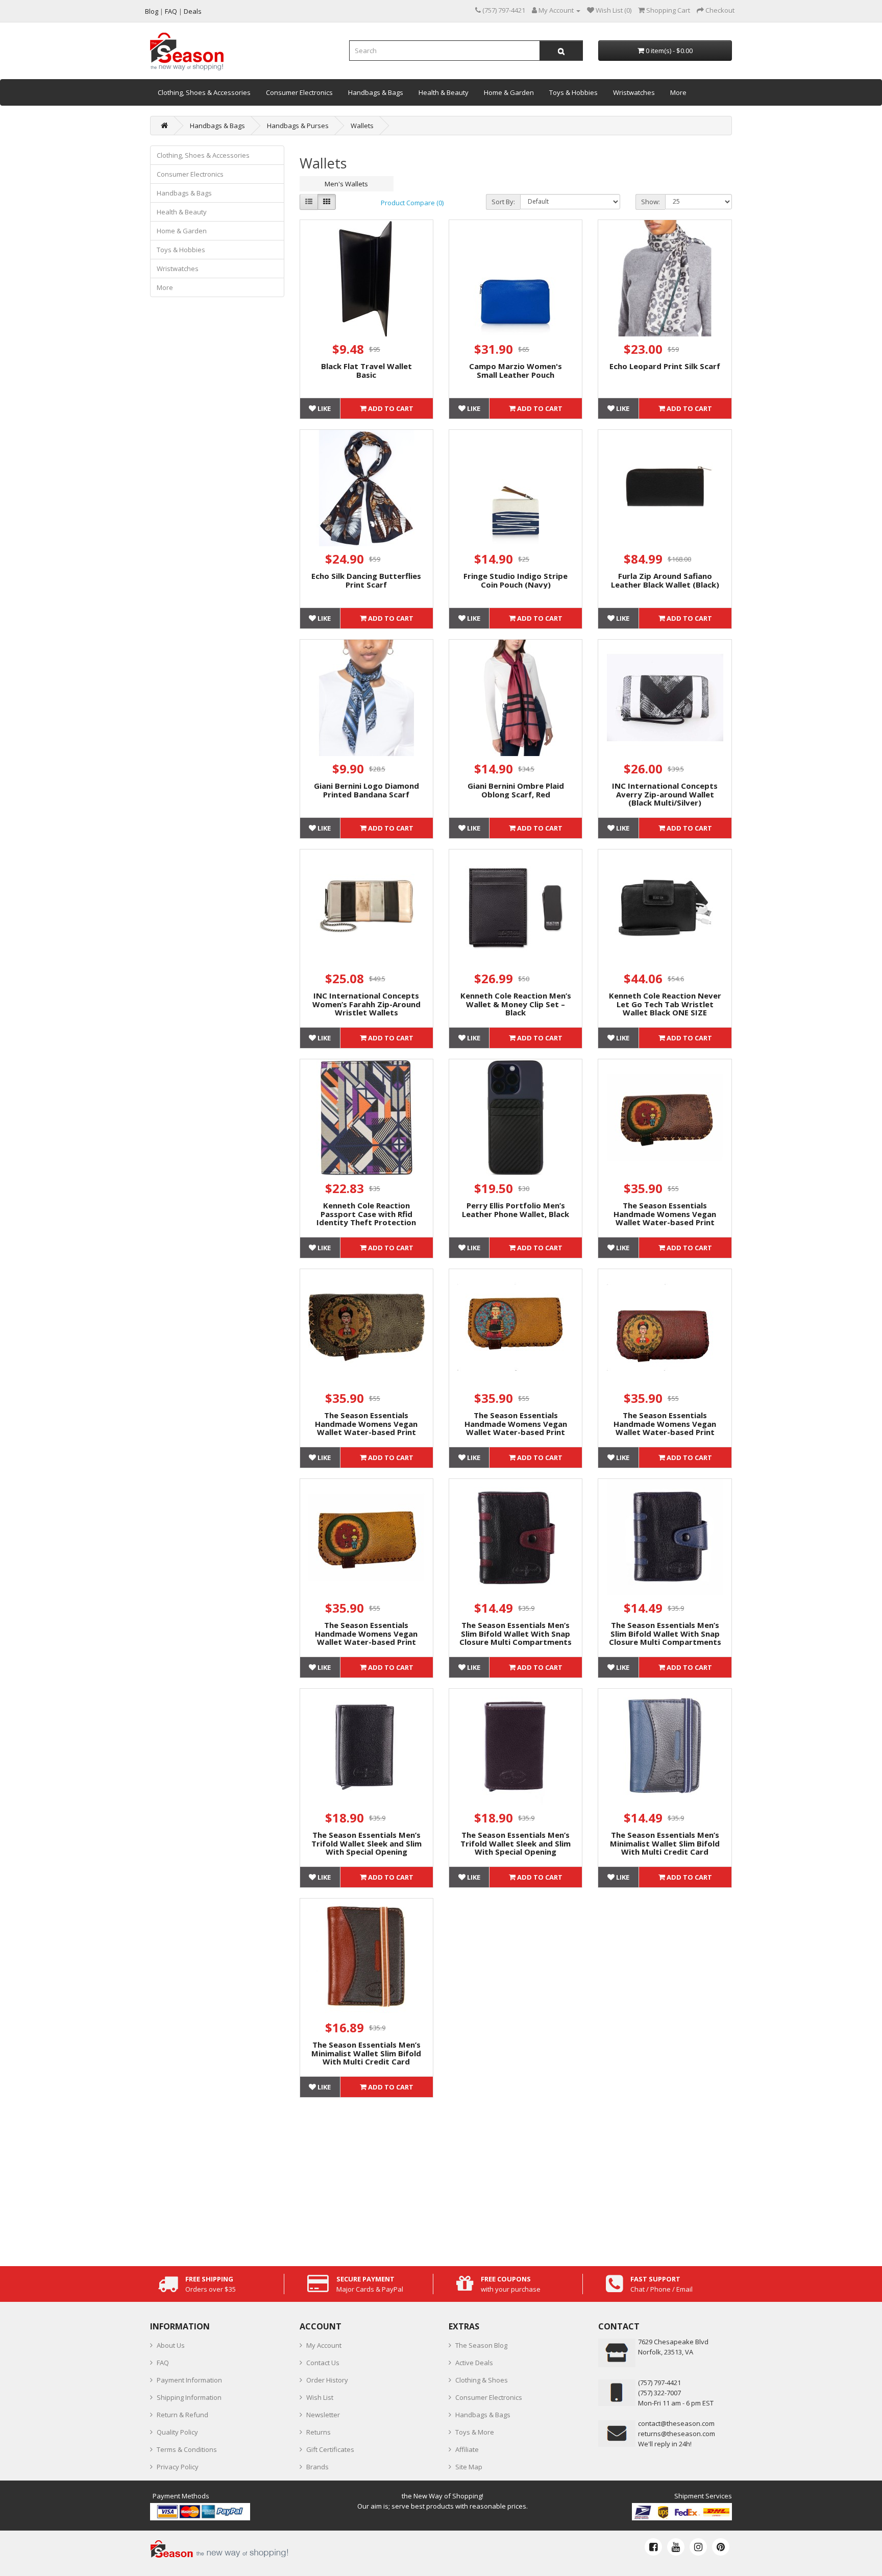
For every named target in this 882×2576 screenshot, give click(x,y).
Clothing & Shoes (482, 2380)
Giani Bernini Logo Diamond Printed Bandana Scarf (366, 790)
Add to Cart (390, 408)
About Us (171, 2345)
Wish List (320, 2397)
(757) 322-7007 (659, 2393)
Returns (318, 2432)
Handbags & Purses (298, 126)
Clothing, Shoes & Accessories (204, 92)
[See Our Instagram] (698, 2547)
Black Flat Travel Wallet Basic (366, 370)
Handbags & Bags (376, 92)
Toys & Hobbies (573, 92)
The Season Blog (481, 2345)
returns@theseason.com (677, 2434)
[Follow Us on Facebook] (653, 2547)
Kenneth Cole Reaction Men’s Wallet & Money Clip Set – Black (516, 1004)
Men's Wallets (346, 184)
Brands (317, 2467)
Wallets (362, 126)
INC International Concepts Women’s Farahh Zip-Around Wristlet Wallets (366, 1004)
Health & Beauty (444, 92)
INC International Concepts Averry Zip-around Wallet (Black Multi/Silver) (665, 794)
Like (323, 408)
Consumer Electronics (299, 92)
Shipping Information (189, 2397)
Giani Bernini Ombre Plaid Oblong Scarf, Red (516, 790)
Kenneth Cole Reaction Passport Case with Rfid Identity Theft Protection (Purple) (366, 1218)
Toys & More (475, 2432)
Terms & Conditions (187, 2449)
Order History (327, 2380)
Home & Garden (509, 92)
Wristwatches (634, 92)
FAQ (163, 2363)
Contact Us (323, 2363)
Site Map (469, 2467)
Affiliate (467, 2449)
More (678, 92)
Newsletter (323, 2415)
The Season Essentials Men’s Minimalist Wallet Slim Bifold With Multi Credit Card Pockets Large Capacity (665, 1848)
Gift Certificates (330, 2449)
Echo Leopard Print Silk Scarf (665, 366)
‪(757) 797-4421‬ (659, 2383)
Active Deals (474, 2363)
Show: (651, 202)
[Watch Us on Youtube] (676, 2547)
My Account (324, 2345)
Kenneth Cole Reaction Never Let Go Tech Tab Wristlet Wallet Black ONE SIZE (665, 1004)
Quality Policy (177, 2432)
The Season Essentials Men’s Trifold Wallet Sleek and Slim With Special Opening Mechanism (366, 1848)
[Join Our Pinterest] (721, 2547)
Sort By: (503, 202)
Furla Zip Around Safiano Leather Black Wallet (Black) (665, 580)
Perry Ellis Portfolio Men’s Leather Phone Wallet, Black (516, 1210)
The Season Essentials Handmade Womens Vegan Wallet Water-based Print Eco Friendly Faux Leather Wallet (665, 1222)
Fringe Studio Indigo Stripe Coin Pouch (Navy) (516, 580)
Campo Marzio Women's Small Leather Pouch (516, 370)
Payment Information (189, 2380)
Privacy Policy (178, 2467)
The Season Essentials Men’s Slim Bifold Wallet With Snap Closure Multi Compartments (516, 1633)
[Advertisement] (516, 2179)
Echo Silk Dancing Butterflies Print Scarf (366, 580)
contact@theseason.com (676, 2423)
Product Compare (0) (412, 203)
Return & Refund (182, 2415)
